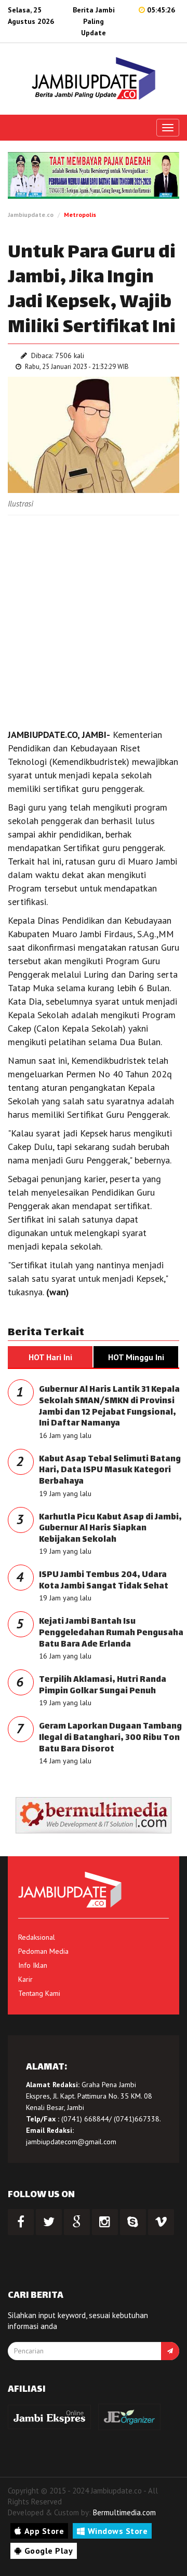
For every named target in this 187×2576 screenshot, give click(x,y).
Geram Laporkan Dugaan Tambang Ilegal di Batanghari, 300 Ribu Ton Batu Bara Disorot (110, 1738)
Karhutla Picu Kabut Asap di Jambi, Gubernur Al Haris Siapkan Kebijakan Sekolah (110, 1529)
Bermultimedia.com (124, 2512)
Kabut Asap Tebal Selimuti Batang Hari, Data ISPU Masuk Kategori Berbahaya (110, 1471)
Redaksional (37, 1937)
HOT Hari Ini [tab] (50, 1357)
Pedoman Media (43, 1951)
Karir (25, 1979)
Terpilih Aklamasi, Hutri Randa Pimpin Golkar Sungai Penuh (103, 1686)
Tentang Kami (39, 1993)
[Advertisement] (94, 619)
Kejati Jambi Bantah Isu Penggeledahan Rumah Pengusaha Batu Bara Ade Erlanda (111, 1633)
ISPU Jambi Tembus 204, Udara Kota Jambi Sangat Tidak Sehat (104, 1581)
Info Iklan (33, 1965)
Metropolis (80, 215)
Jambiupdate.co (31, 215)
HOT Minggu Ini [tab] (136, 1357)
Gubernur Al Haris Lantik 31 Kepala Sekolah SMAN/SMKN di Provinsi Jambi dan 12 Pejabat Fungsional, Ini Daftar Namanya (109, 1407)
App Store (44, 2531)
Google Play (49, 2551)
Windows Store (118, 2531)
